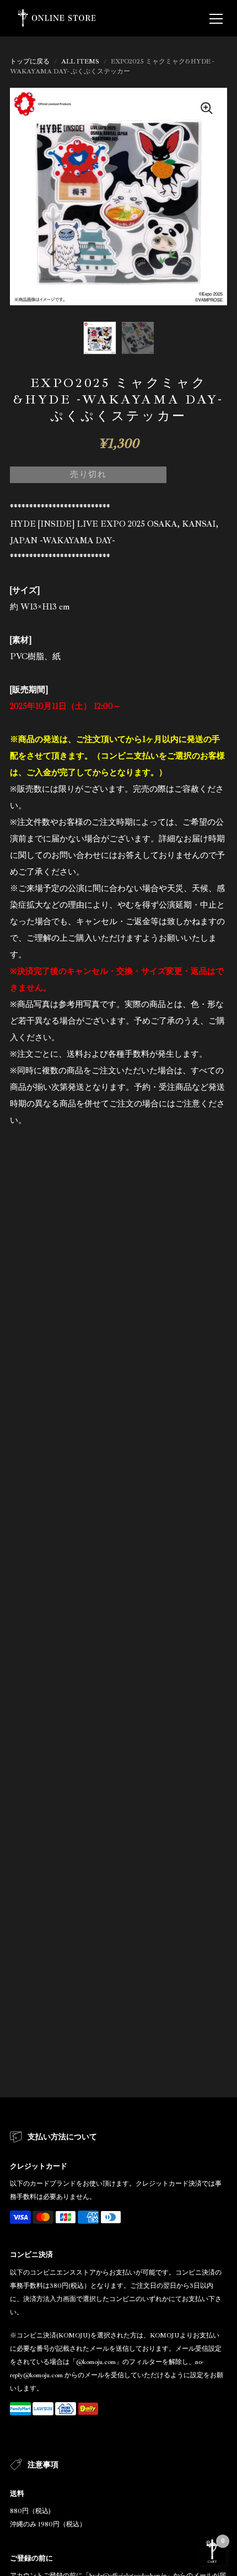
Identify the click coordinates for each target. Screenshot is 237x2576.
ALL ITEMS (80, 62)
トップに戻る (30, 62)
